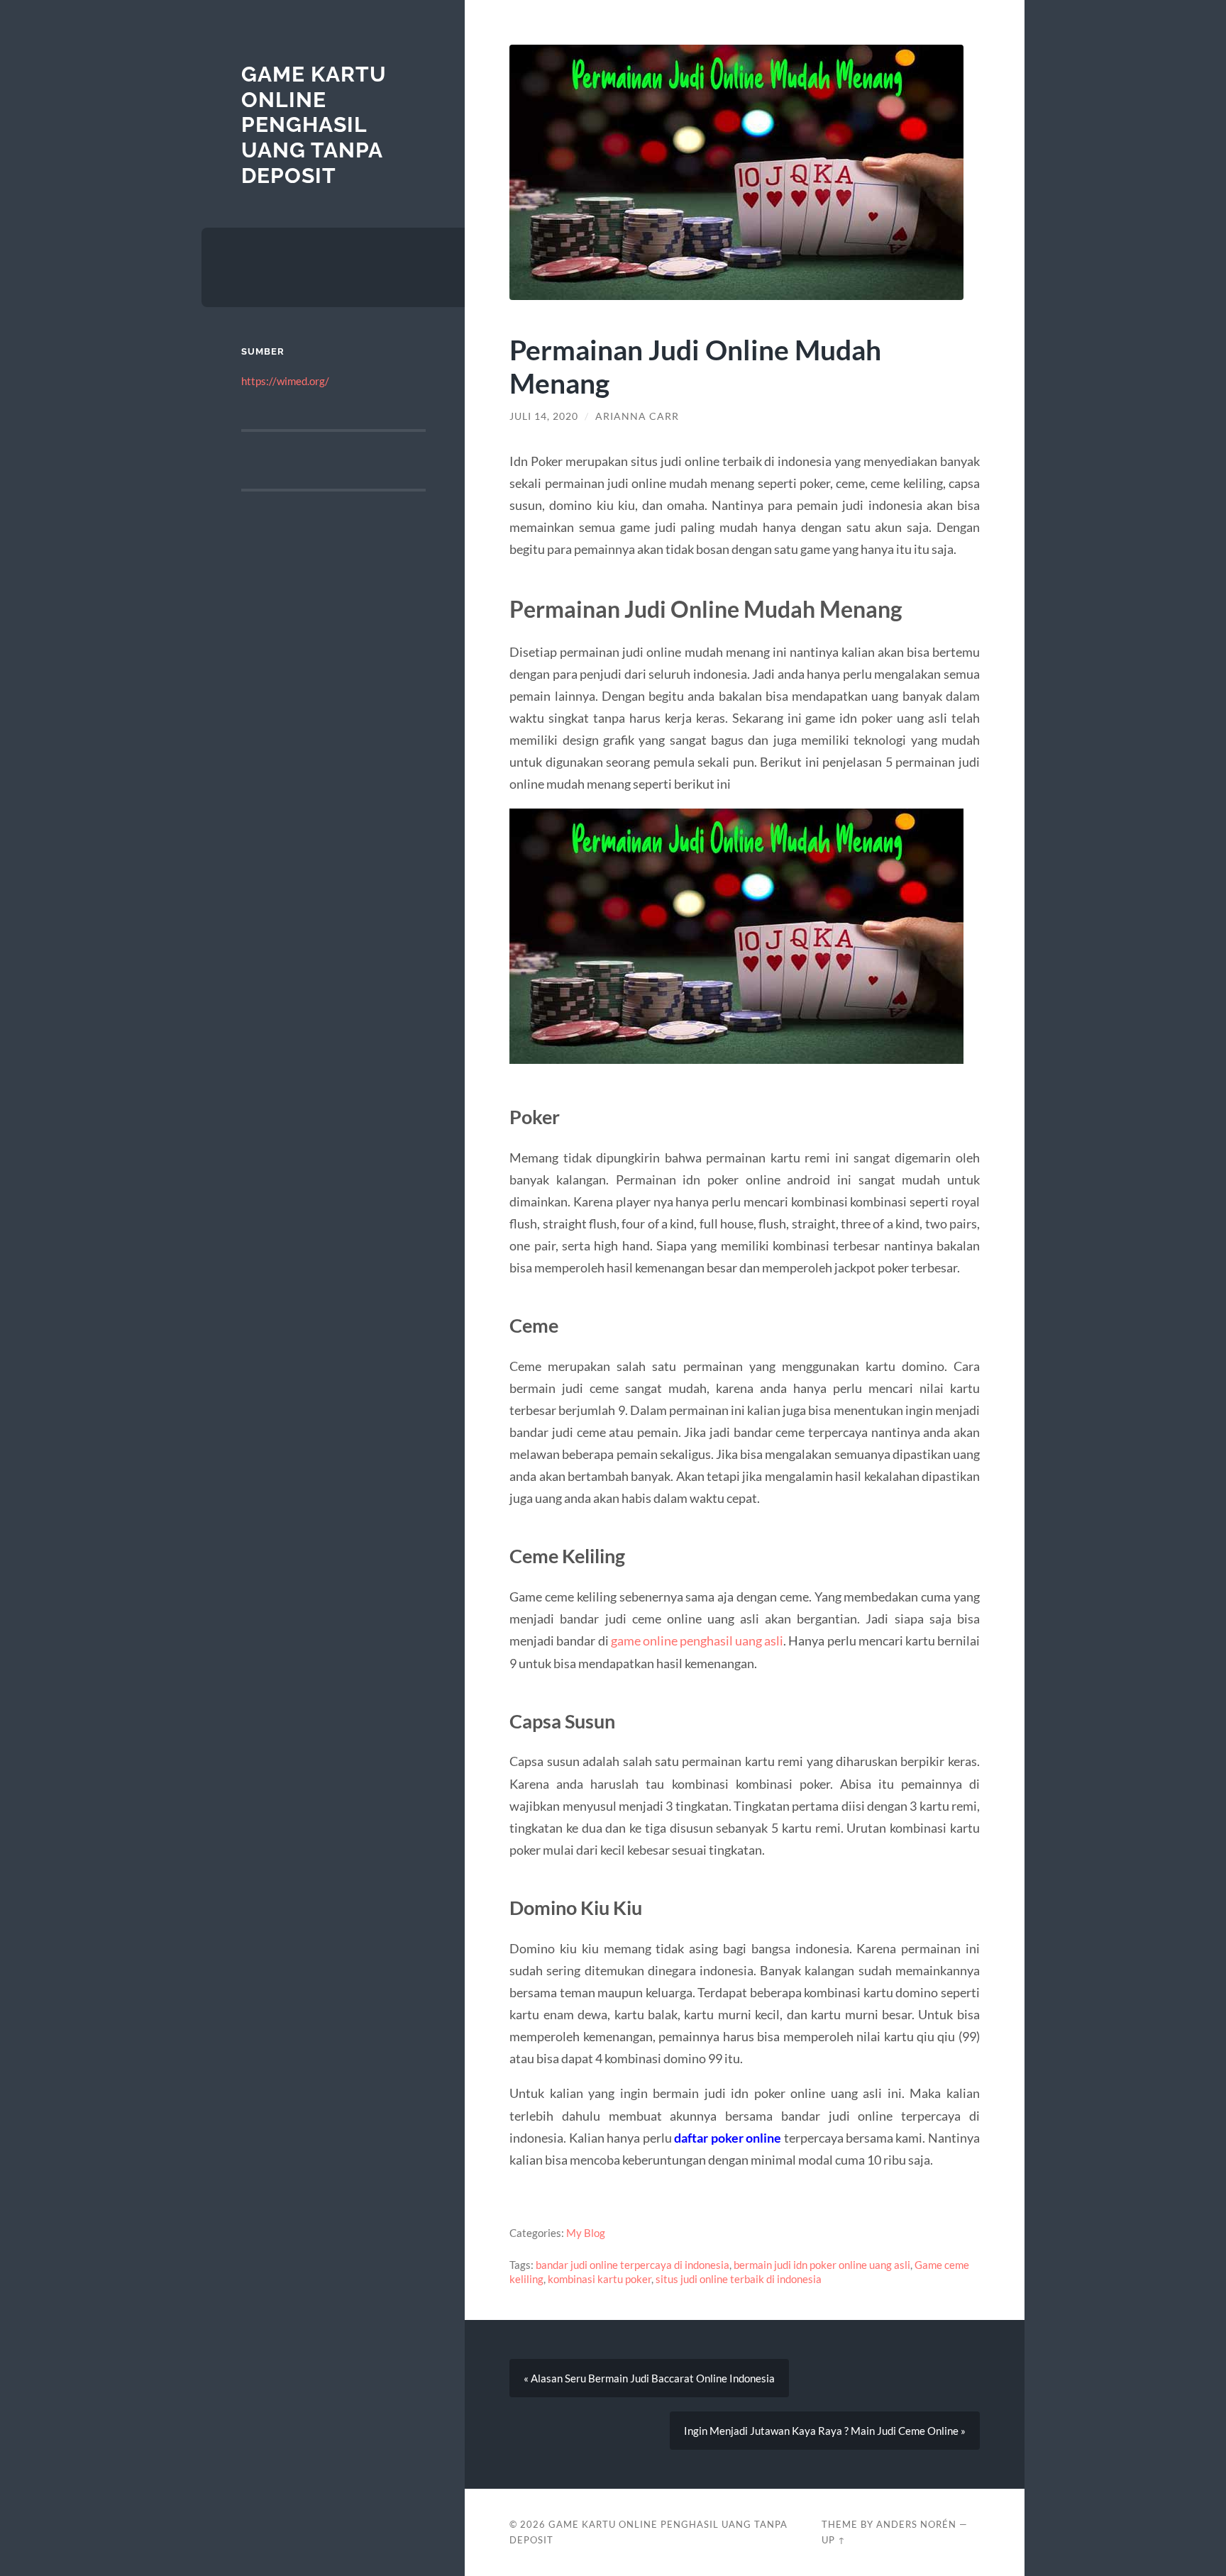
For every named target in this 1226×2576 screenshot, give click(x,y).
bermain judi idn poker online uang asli (822, 2265)
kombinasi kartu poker (600, 2279)
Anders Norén (916, 2524)
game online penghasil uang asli (697, 1640)
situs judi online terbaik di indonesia (739, 2279)
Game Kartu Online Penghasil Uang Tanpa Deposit (314, 125)
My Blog (586, 2233)
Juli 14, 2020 (544, 416)
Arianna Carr (637, 416)
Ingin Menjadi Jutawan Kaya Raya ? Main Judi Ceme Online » (825, 2431)
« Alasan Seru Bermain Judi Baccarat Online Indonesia (649, 2378)
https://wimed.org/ (285, 381)
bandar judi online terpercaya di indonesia (633, 2265)
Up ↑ (834, 2540)
